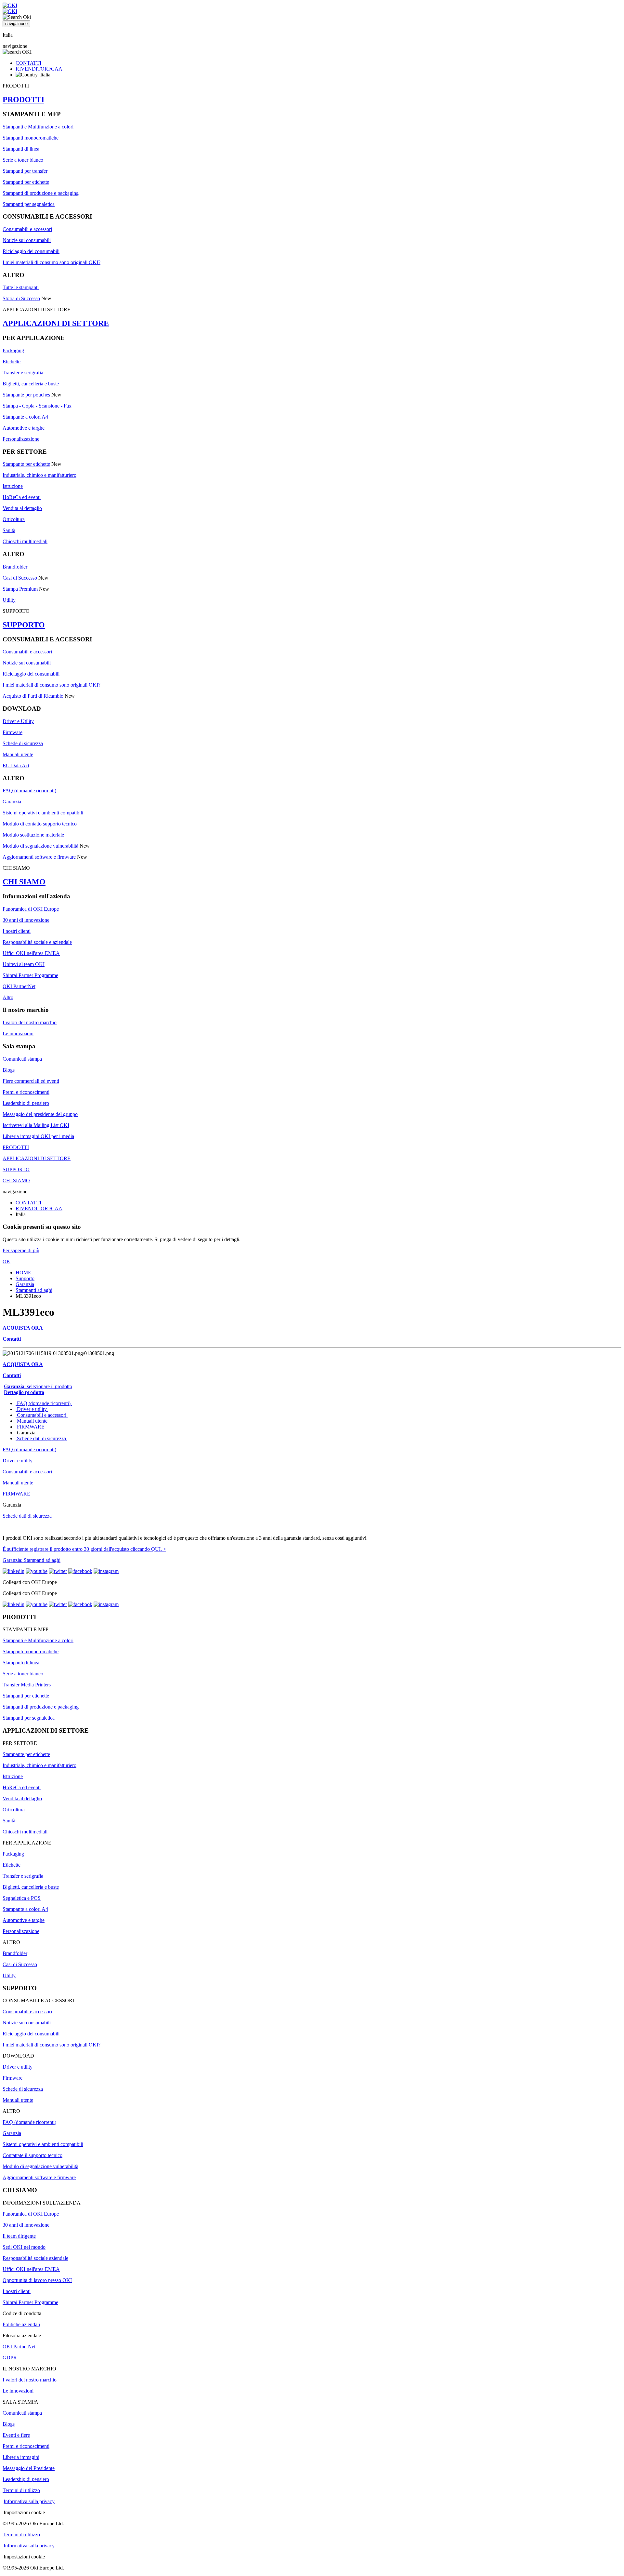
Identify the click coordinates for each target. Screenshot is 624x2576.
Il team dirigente (19, 2236)
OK (6, 1261)
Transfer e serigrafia (23, 373)
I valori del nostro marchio (30, 1022)
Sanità (9, 530)
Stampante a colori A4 (25, 417)
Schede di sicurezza (23, 743)
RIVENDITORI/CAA (39, 69)
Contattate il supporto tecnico (32, 2155)
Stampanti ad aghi (34, 1290)
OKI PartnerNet (19, 986)
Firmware (13, 732)
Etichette (12, 362)
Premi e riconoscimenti (26, 1092)
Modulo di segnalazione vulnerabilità (40, 846)
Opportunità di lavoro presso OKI (37, 2280)
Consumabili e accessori (27, 229)
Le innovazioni (18, 1033)
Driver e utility (32, 1409)
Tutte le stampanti (21, 287)
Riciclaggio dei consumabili (31, 251)
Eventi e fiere (16, 2435)
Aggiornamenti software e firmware (39, 857)
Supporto (25, 1278)
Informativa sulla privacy (29, 2501)
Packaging (13, 350)
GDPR (10, 2358)
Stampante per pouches (26, 395)
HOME (23, 1273)
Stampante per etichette (26, 464)
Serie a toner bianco (23, 160)
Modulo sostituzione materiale (33, 835)
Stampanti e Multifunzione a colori (38, 127)
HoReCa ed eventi (22, 497)
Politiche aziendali (21, 2324)
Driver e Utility (18, 721)
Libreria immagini (21, 2457)
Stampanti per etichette (26, 182)
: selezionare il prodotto (38, 1386)
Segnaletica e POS (22, 1898)
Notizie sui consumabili (27, 240)
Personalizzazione (21, 439)
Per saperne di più (21, 1250)
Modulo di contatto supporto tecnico (40, 824)
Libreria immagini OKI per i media (38, 1136)
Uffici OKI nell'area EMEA (31, 953)
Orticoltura (14, 519)
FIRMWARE (31, 1427)
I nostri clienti (17, 931)
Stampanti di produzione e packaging (41, 193)
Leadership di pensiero (26, 1103)
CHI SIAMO (24, 882)
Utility (9, 600)
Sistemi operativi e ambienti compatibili (43, 813)
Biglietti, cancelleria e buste (31, 384)
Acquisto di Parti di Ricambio (33, 696)
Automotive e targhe (24, 428)
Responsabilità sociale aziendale (35, 2258)
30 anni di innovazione (26, 920)
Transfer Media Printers (27, 1685)
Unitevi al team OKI (24, 964)
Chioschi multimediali (25, 541)
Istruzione (13, 486)
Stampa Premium (20, 589)
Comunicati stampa (22, 1059)
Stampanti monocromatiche (31, 138)
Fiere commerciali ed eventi (31, 1081)
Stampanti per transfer (25, 171)
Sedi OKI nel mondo (24, 2247)
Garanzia (12, 802)
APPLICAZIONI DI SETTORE (56, 323)
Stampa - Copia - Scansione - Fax (37, 406)
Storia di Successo (21, 298)
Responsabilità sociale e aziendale (37, 942)
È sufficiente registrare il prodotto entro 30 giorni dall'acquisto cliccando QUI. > (84, 1549)
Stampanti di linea (21, 149)
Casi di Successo (20, 578)
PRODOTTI (23, 100)
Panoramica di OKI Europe (31, 909)
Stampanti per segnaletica (29, 204)
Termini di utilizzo (21, 2490)
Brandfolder (15, 567)
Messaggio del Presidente (29, 2468)
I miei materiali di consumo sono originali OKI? (52, 262)
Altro (8, 997)
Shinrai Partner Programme (30, 975)
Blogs (9, 1070)
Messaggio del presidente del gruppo (40, 1114)
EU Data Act (16, 765)
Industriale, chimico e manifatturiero (39, 475)
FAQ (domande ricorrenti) (29, 791)
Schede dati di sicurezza (41, 1438)
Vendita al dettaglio (22, 508)
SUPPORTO (24, 625)
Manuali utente (18, 754)
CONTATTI (28, 63)
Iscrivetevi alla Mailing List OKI (36, 1125)
